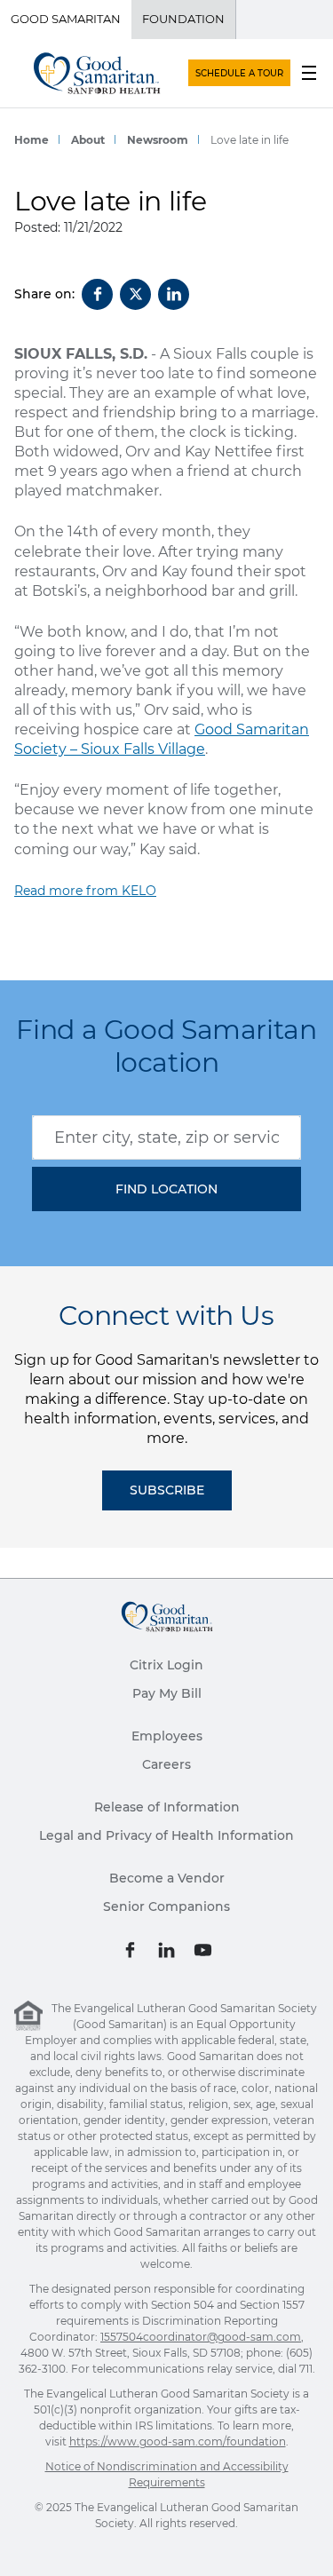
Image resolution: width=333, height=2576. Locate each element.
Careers (166, 1764)
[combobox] (166, 1137)
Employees (167, 1736)
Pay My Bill (167, 1693)
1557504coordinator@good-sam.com (201, 2337)
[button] (166, 1189)
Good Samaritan (66, 19)
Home (32, 140)
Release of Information (167, 1807)
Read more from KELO (85, 891)
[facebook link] (130, 1949)
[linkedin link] (166, 1949)
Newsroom (158, 140)
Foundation (183, 19)
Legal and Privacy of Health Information (166, 1835)
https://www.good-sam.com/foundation (178, 2441)
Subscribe (167, 1490)
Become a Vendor (167, 1878)
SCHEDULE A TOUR (239, 73)
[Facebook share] (97, 294)
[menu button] (309, 73)
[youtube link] (203, 1949)
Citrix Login (166, 1665)
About (88, 140)
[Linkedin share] (174, 294)
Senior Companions (166, 1906)
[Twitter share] (135, 294)
